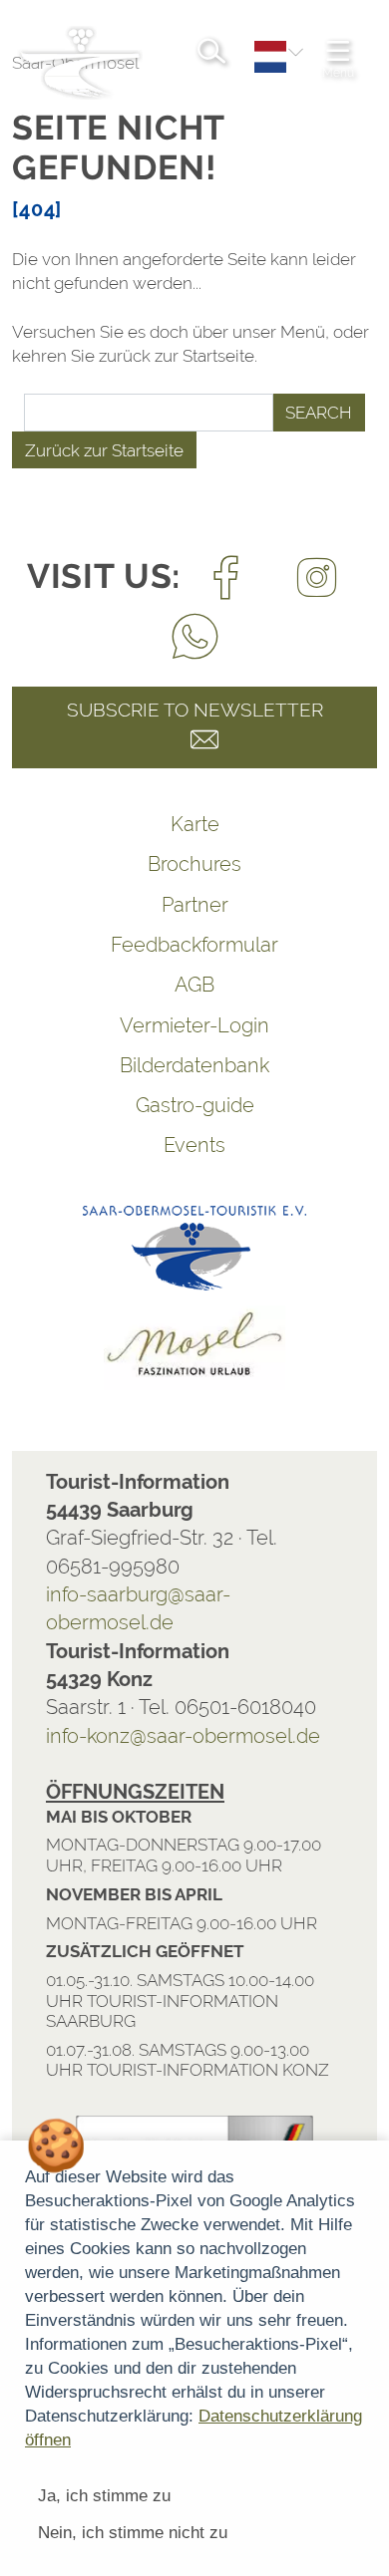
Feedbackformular (194, 945)
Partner (195, 905)
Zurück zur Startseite (104, 450)
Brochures (194, 864)
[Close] (363, 1950)
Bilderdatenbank (194, 1065)
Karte (195, 824)
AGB (194, 985)
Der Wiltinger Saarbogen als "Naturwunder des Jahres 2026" (168, 2055)
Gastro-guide (195, 1105)
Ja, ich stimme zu (104, 2496)
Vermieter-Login (194, 1025)
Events (194, 1145)
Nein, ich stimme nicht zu (133, 2533)
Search (319, 413)
